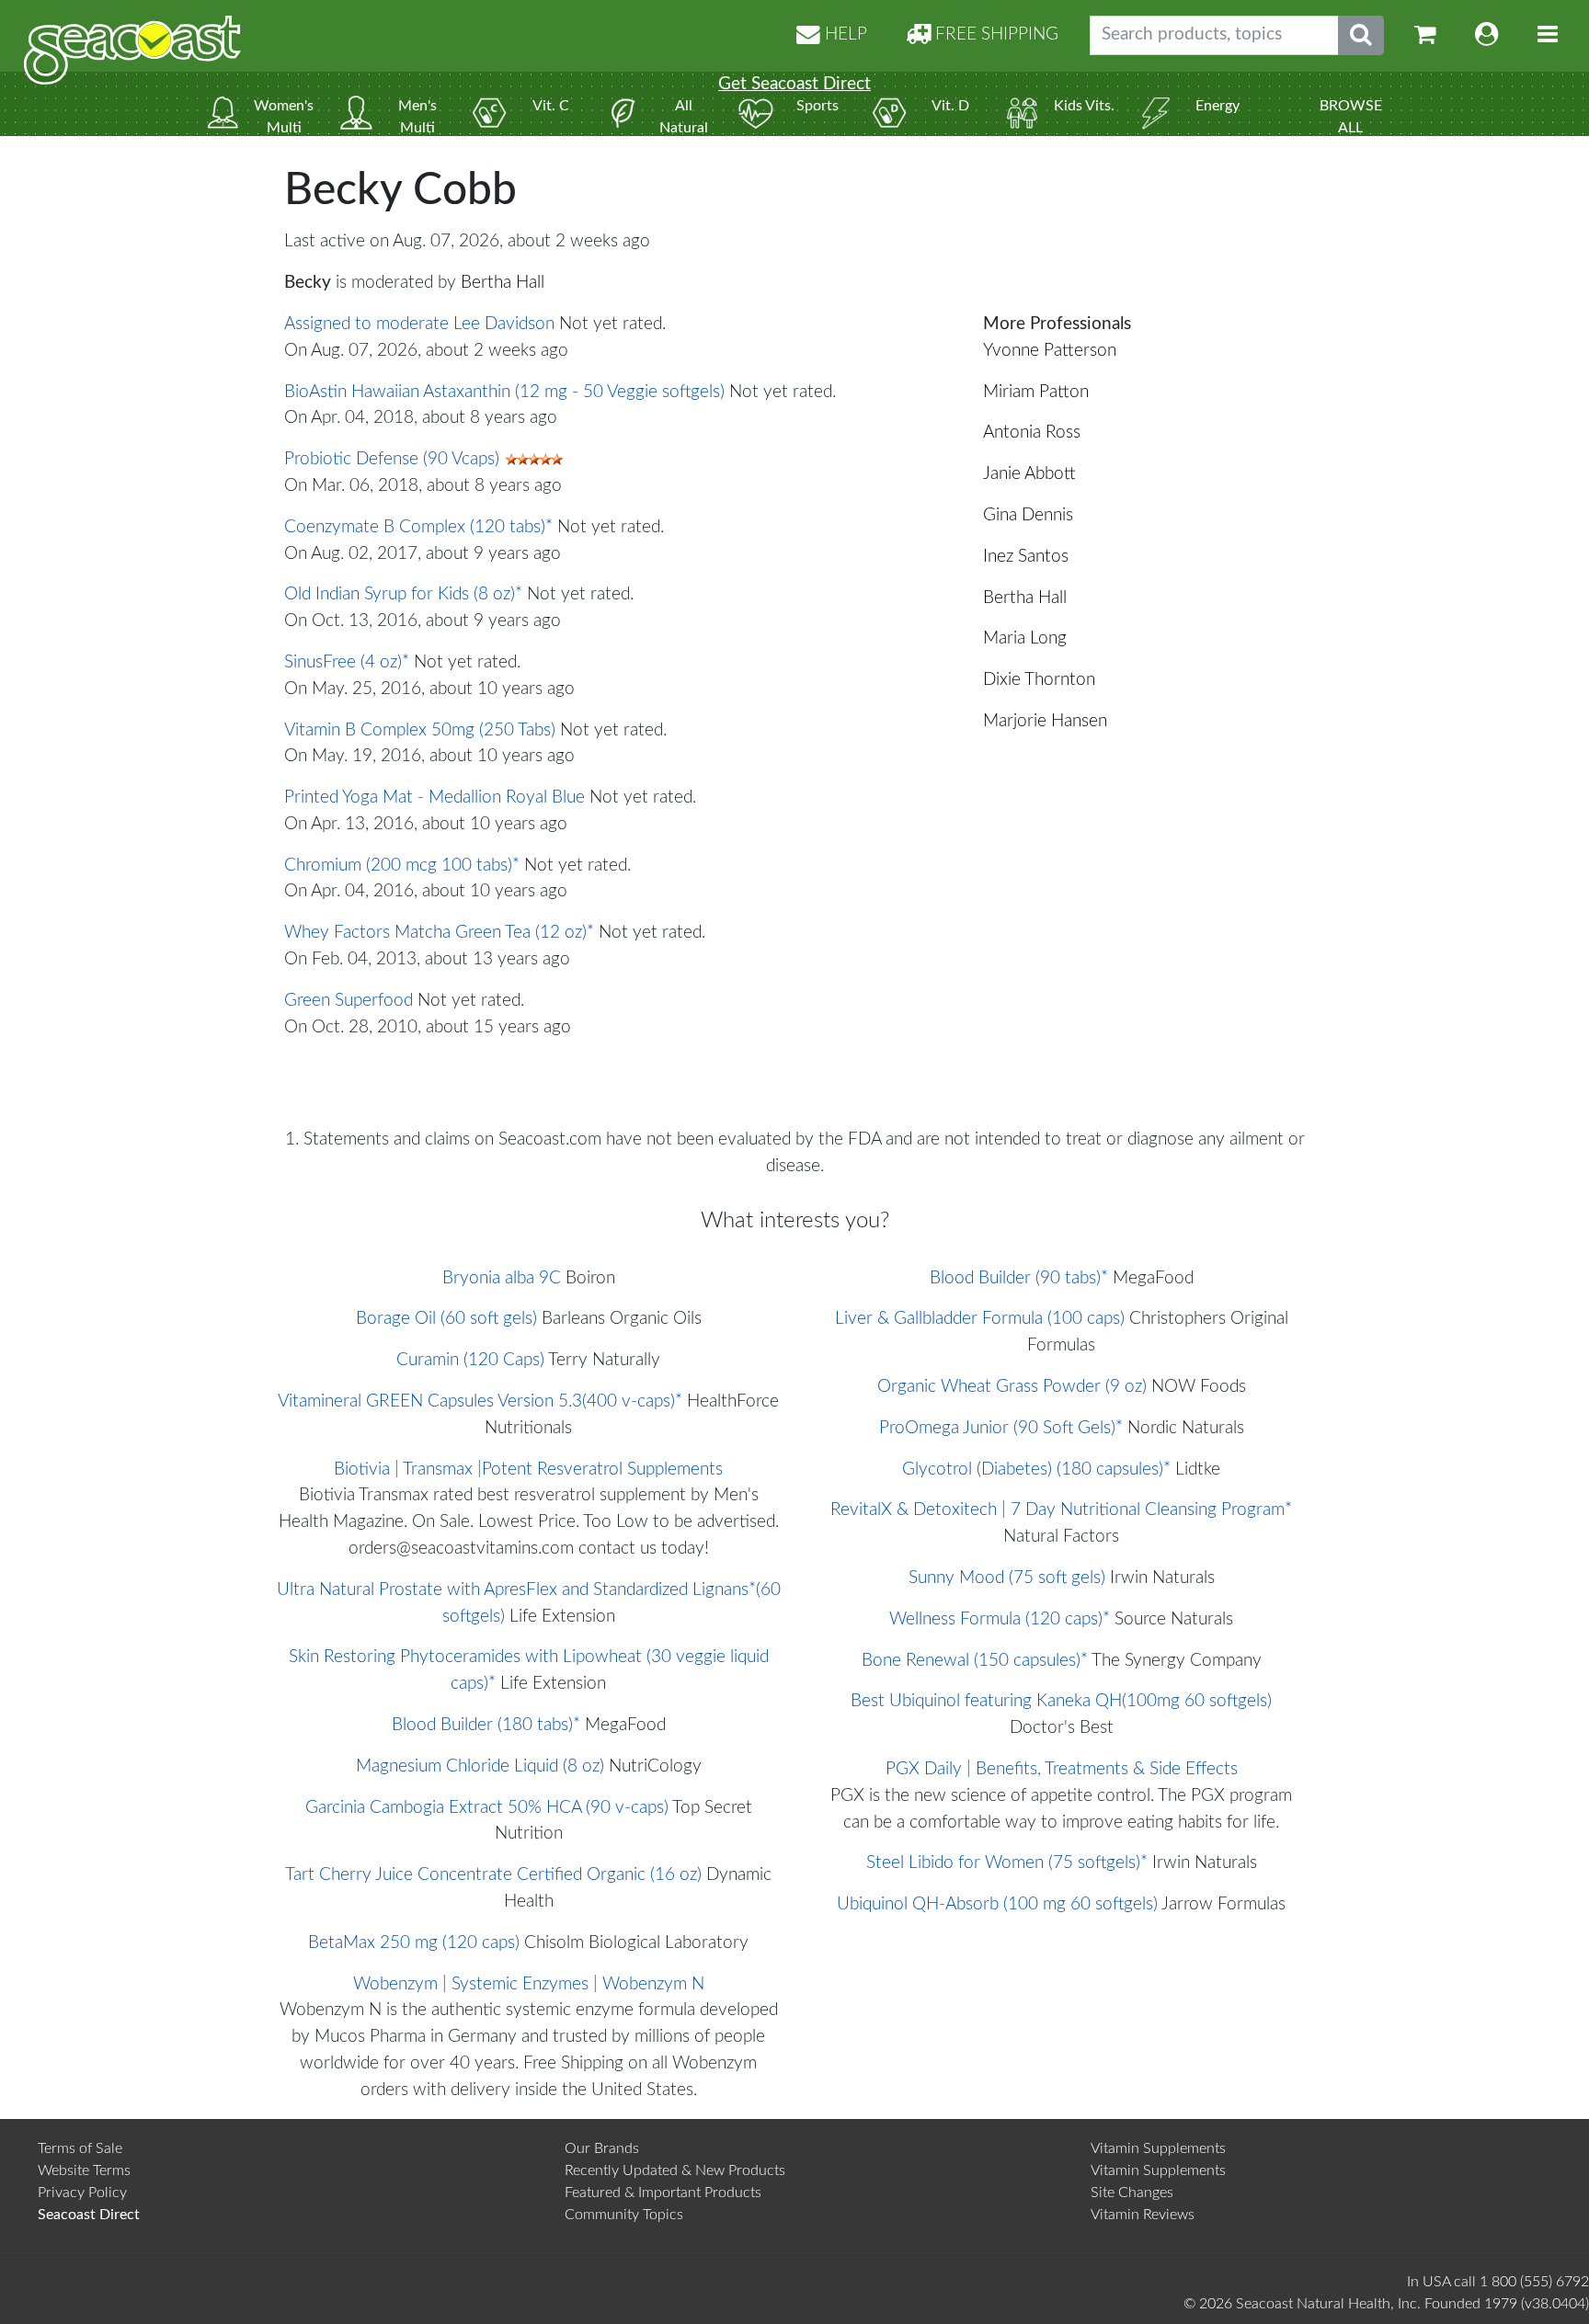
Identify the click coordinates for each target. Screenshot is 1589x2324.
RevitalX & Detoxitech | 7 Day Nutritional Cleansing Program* (1061, 1510)
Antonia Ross (1032, 433)
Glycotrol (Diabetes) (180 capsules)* (1036, 1470)
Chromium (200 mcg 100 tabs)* (402, 866)
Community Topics (624, 2215)
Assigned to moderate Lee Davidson (419, 324)
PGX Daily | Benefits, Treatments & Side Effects (1062, 1769)
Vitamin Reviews (1143, 2215)
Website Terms (84, 2170)
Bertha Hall (503, 283)
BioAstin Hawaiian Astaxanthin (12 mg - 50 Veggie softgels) (504, 392)
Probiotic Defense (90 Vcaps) (392, 459)
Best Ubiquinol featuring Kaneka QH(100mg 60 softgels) (1061, 1701)
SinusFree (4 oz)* (347, 662)
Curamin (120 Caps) (470, 1360)
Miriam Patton (1036, 392)
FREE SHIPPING (995, 34)
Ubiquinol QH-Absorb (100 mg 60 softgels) (997, 1904)
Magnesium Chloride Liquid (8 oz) (480, 1766)
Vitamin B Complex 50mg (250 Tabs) (420, 730)
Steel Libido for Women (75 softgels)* (1007, 1863)
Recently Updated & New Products (675, 2170)
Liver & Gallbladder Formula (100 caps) (980, 1319)
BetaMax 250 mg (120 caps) (414, 1943)
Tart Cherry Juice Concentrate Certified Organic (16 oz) (493, 1875)
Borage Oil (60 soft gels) (446, 1319)
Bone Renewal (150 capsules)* (975, 1661)
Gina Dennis (1028, 515)
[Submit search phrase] (1361, 35)
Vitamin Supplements (1158, 2148)
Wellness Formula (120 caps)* (1000, 1619)
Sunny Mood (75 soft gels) (1007, 1578)
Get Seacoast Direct (794, 84)
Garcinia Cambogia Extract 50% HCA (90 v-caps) (487, 1808)
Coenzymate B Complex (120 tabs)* (418, 527)
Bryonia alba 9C (502, 1278)
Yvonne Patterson (1050, 351)
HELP (844, 34)
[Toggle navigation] (1548, 35)
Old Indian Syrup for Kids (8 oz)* (403, 594)
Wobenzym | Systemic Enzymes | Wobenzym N (529, 1984)
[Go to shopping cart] (1425, 35)
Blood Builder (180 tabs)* (486, 1725)
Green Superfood (349, 1001)
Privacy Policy (82, 2193)
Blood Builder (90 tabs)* (1019, 1278)
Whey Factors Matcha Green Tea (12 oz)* (439, 933)
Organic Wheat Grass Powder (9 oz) (1012, 1387)
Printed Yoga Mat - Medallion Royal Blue (434, 797)
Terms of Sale (80, 2148)
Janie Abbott (1029, 474)
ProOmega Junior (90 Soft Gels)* (1001, 1428)
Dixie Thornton (1039, 680)
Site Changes (1132, 2193)
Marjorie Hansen (1045, 721)
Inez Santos (1026, 557)
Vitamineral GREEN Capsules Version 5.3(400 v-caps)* (480, 1401)
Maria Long (1025, 638)
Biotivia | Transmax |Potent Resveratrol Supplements (528, 1470)
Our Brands (602, 2148)
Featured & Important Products (663, 2193)
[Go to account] (1487, 35)
